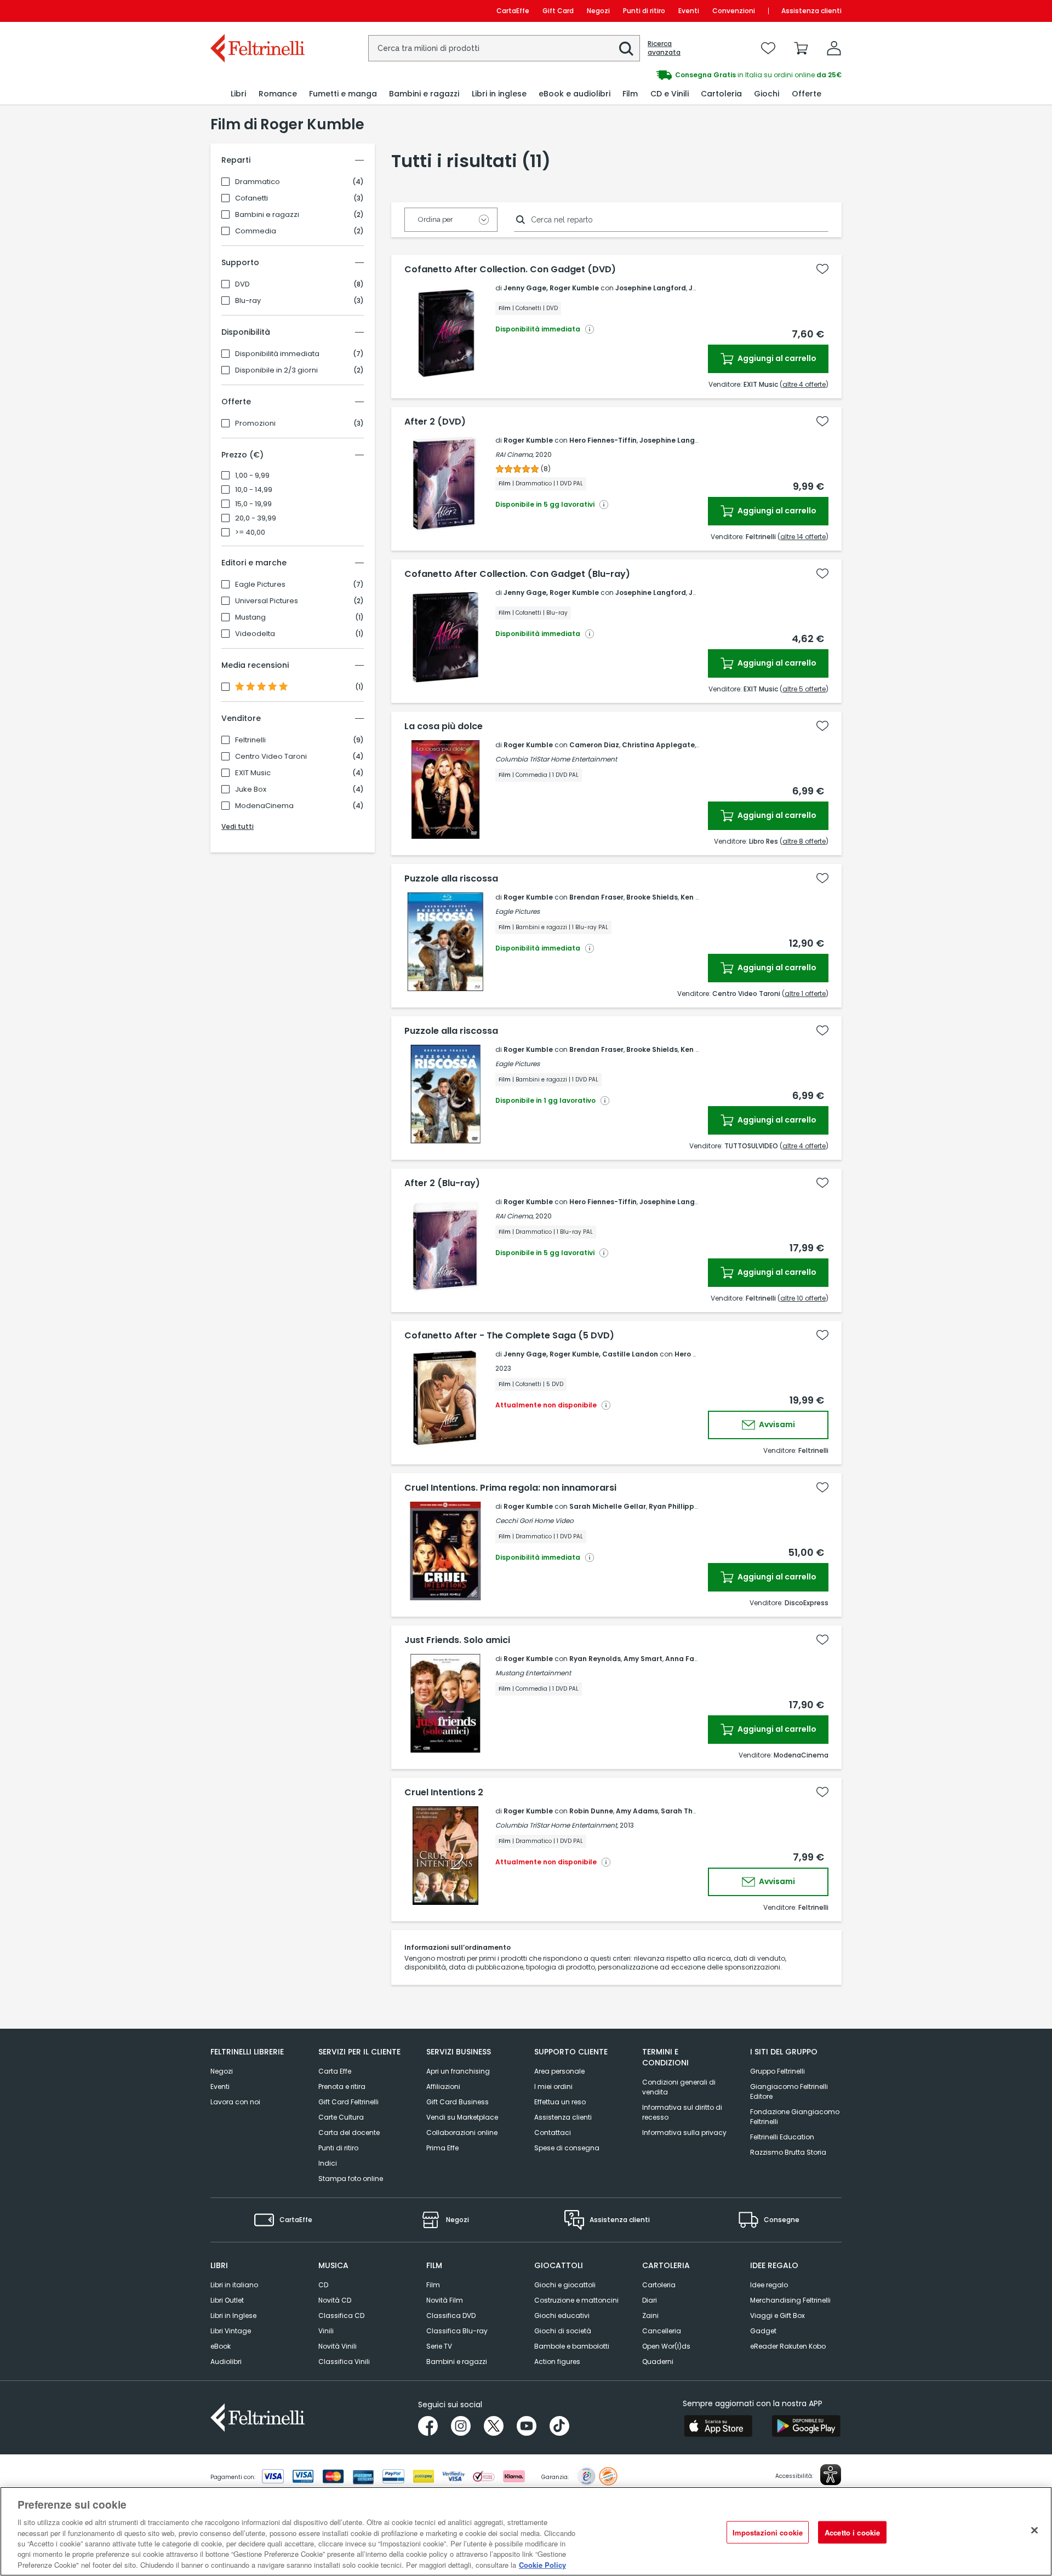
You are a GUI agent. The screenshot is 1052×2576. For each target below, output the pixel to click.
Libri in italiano (234, 2285)
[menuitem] (238, 94)
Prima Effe (442, 2148)
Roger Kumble (528, 440)
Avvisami (776, 1424)
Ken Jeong (699, 897)
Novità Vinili (338, 2346)
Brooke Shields (652, 897)
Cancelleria (662, 2331)
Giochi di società (563, 2331)
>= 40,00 (250, 533)
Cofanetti (251, 198)
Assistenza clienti (811, 11)
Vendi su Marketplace (462, 2117)
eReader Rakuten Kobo (788, 2346)
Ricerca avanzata (664, 48)
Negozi (598, 11)
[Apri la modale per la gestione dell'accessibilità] (831, 2475)
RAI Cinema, (514, 454)
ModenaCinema (264, 806)
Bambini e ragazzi (267, 215)
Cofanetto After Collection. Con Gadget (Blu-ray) (517, 574)
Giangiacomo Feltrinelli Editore (789, 2091)
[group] (684, 75)
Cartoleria (659, 2285)
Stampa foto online (351, 2179)
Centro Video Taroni (271, 757)
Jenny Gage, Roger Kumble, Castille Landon (581, 1354)
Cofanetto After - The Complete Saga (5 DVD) (509, 1336)
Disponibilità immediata (277, 354)
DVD (242, 284)
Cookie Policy (542, 2565)
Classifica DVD (451, 2315)
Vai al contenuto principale (257, 11)
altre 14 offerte (803, 537)
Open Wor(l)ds (666, 2346)
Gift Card (558, 11)
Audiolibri (226, 2362)
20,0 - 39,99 (256, 518)
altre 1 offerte (805, 994)
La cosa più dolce (444, 726)
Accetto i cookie (852, 2532)
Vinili (326, 2331)
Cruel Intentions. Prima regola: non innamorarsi (510, 1488)
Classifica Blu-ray (457, 2331)
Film (433, 2285)
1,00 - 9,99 (252, 476)
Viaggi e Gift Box (777, 2315)
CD (323, 2285)
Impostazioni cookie (768, 2532)
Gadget (763, 2331)
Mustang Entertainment (533, 1673)
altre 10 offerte (803, 1298)
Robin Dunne (591, 1811)
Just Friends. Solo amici (457, 1640)
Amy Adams (637, 1811)
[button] (626, 49)
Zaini (650, 2315)
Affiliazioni (443, 2086)
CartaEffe (513, 11)
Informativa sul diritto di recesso (682, 2112)
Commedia (256, 231)
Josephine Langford (651, 288)
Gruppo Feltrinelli (777, 2071)
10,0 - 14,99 (254, 490)
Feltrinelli (250, 740)
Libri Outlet (227, 2300)
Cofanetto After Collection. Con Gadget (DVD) (510, 270)
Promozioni (255, 423)
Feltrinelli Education (782, 2137)
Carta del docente (349, 2133)
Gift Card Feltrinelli (348, 2102)
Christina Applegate (658, 745)
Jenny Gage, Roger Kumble (551, 288)
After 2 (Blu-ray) (442, 1183)
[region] (526, 2531)
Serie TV (439, 2346)
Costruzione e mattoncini (576, 2300)
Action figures (557, 2362)
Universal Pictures (267, 601)
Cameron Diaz (594, 745)
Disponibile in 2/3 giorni (276, 370)
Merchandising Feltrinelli (790, 2300)
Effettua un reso (560, 2102)
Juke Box (251, 789)
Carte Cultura (341, 2117)
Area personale (559, 2071)
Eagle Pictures (260, 585)
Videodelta (255, 634)
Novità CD (335, 2300)
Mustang (250, 617)
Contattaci (553, 2133)
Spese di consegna (567, 2148)
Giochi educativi (562, 2315)
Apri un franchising (458, 2071)
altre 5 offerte (804, 689)
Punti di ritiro (644, 11)
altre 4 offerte (804, 384)
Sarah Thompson (691, 1811)
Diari (650, 2300)
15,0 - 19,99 (253, 504)
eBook (221, 2346)
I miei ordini (553, 2086)
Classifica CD (341, 2315)
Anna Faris (684, 1659)
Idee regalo (769, 2285)
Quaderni (658, 2362)
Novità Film (445, 2300)
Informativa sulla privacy (684, 2133)
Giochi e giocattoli (565, 2285)
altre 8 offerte (804, 841)
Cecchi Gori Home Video (534, 1521)
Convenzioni (734, 11)
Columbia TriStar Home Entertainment (556, 759)
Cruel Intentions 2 (444, 1793)
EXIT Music (253, 773)
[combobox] (504, 48)
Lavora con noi (235, 2102)
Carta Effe (335, 2071)
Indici (328, 2163)
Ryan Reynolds (595, 1659)
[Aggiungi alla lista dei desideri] (822, 269)
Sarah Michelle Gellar (608, 1506)
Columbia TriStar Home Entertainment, (557, 1825)
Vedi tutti (238, 826)
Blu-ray (248, 301)
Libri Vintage (231, 2331)
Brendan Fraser (596, 897)
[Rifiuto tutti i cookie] (1034, 2530)
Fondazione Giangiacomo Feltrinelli (795, 2117)
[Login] (834, 48)
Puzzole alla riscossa (451, 879)
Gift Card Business (458, 2102)
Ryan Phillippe (674, 1506)
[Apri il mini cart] (801, 48)
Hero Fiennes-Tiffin (603, 440)
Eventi (689, 11)
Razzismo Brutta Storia (788, 2152)
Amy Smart (643, 1659)
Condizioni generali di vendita (679, 2087)
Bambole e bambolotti (572, 2346)
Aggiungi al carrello (776, 358)
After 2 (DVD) (435, 422)
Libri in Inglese (233, 2315)
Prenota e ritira (342, 2086)
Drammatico (258, 182)
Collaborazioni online (462, 2133)
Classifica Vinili (344, 2362)
